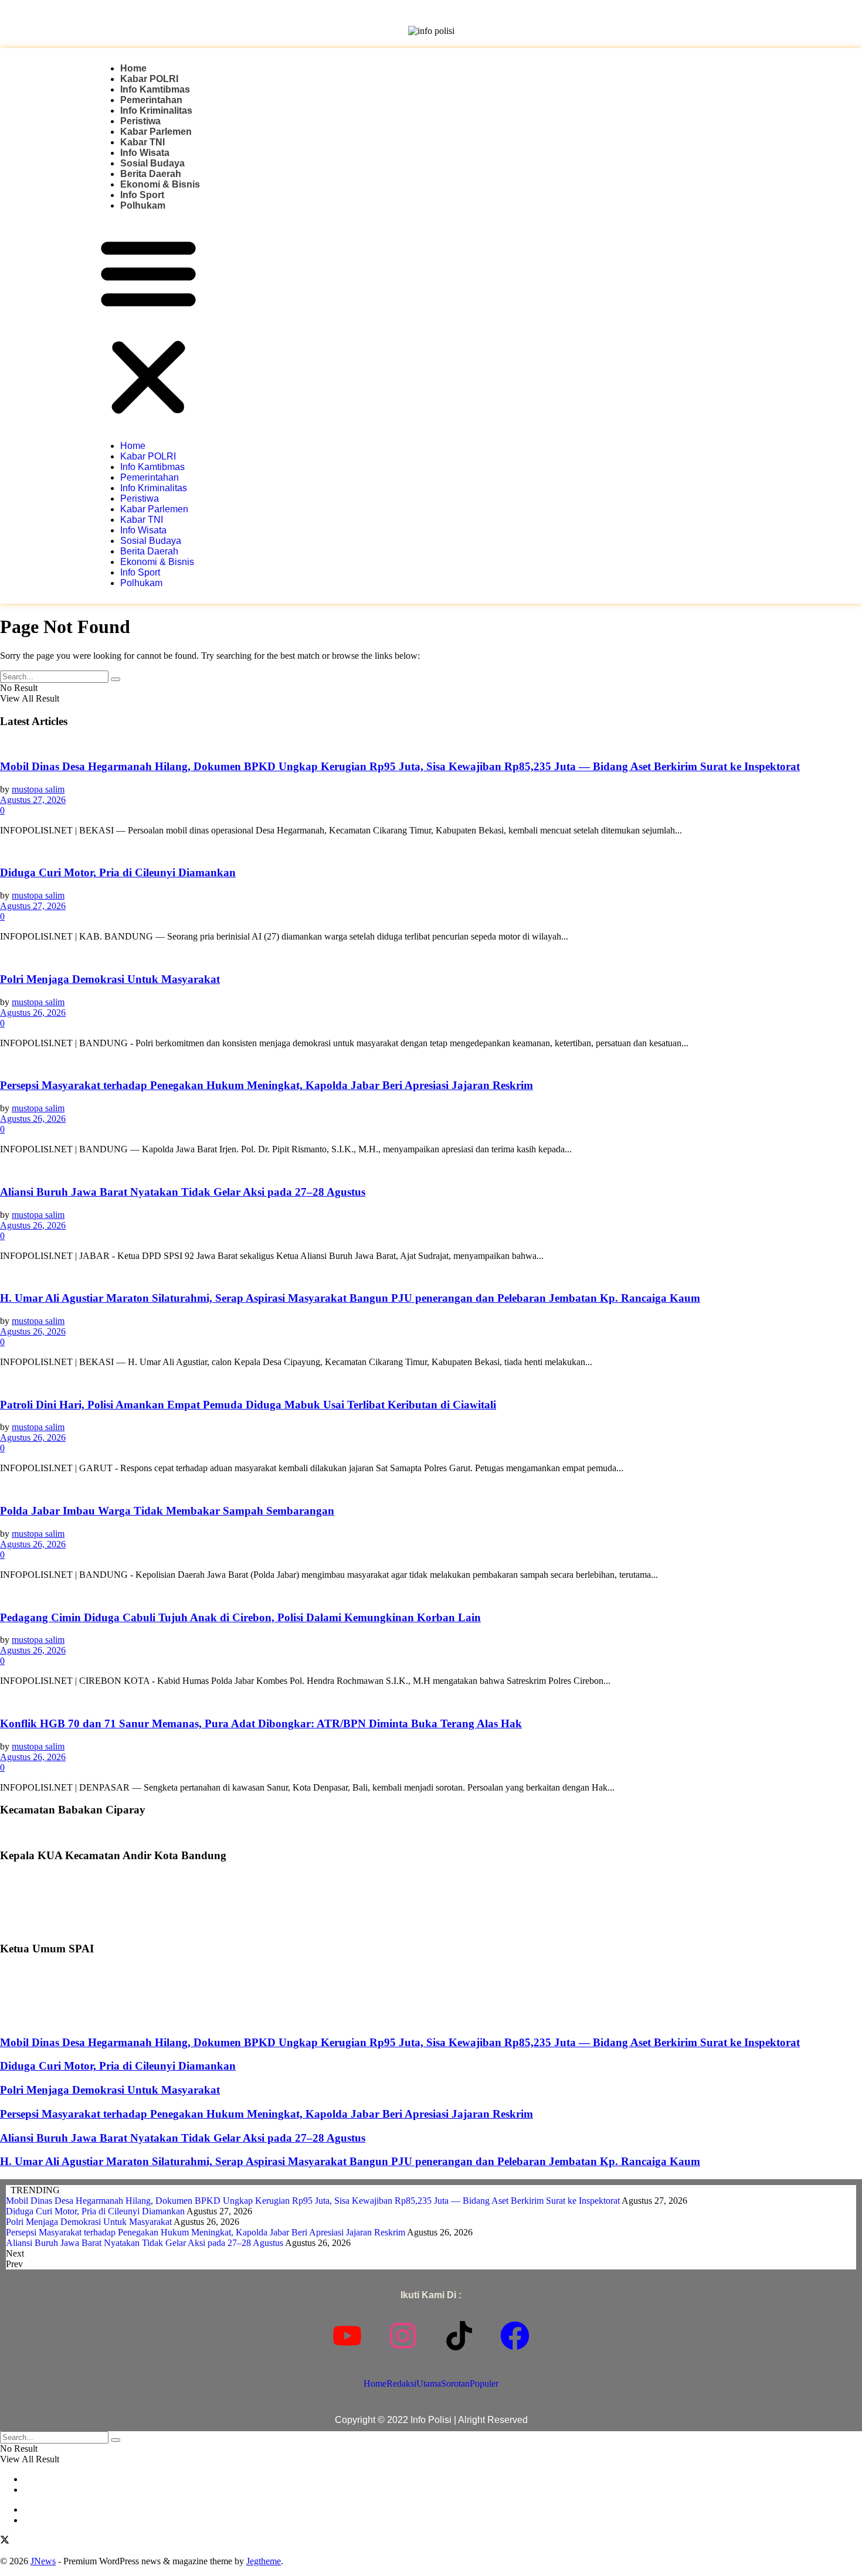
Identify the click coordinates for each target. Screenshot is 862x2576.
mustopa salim (38, 789)
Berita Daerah (151, 174)
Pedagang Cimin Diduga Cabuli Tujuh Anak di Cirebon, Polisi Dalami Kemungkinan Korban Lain (240, 1617)
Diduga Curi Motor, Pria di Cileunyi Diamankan (118, 872)
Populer (484, 2383)
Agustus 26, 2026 (33, 1013)
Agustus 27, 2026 (33, 800)
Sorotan (455, 2383)
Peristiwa (140, 121)
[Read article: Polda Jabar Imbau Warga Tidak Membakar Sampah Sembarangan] (431, 1488)
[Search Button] (116, 679)
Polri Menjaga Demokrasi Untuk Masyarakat (110, 979)
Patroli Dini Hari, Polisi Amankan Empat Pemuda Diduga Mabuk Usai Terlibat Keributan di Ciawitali (248, 1405)
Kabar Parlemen (156, 132)
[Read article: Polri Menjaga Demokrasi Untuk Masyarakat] (431, 957)
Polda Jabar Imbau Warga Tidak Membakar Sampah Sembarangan (167, 1511)
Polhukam (143, 205)
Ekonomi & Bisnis (160, 184)
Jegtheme (264, 2561)
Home (133, 68)
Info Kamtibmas (155, 89)
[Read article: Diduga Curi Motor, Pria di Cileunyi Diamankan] (431, 850)
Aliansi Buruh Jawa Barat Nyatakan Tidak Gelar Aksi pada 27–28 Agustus (183, 1192)
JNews (43, 2561)
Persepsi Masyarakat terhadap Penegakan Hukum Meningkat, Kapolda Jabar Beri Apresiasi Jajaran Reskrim (267, 1085)
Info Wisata (145, 153)
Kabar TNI (142, 142)
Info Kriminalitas (156, 110)
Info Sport (142, 195)
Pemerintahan (151, 100)
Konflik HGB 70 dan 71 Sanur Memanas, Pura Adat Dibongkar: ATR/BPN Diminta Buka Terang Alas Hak (261, 1723)
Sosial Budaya (152, 163)
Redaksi (401, 2383)
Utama (429, 2383)
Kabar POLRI (149, 79)
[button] (148, 326)
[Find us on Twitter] (5, 2541)
